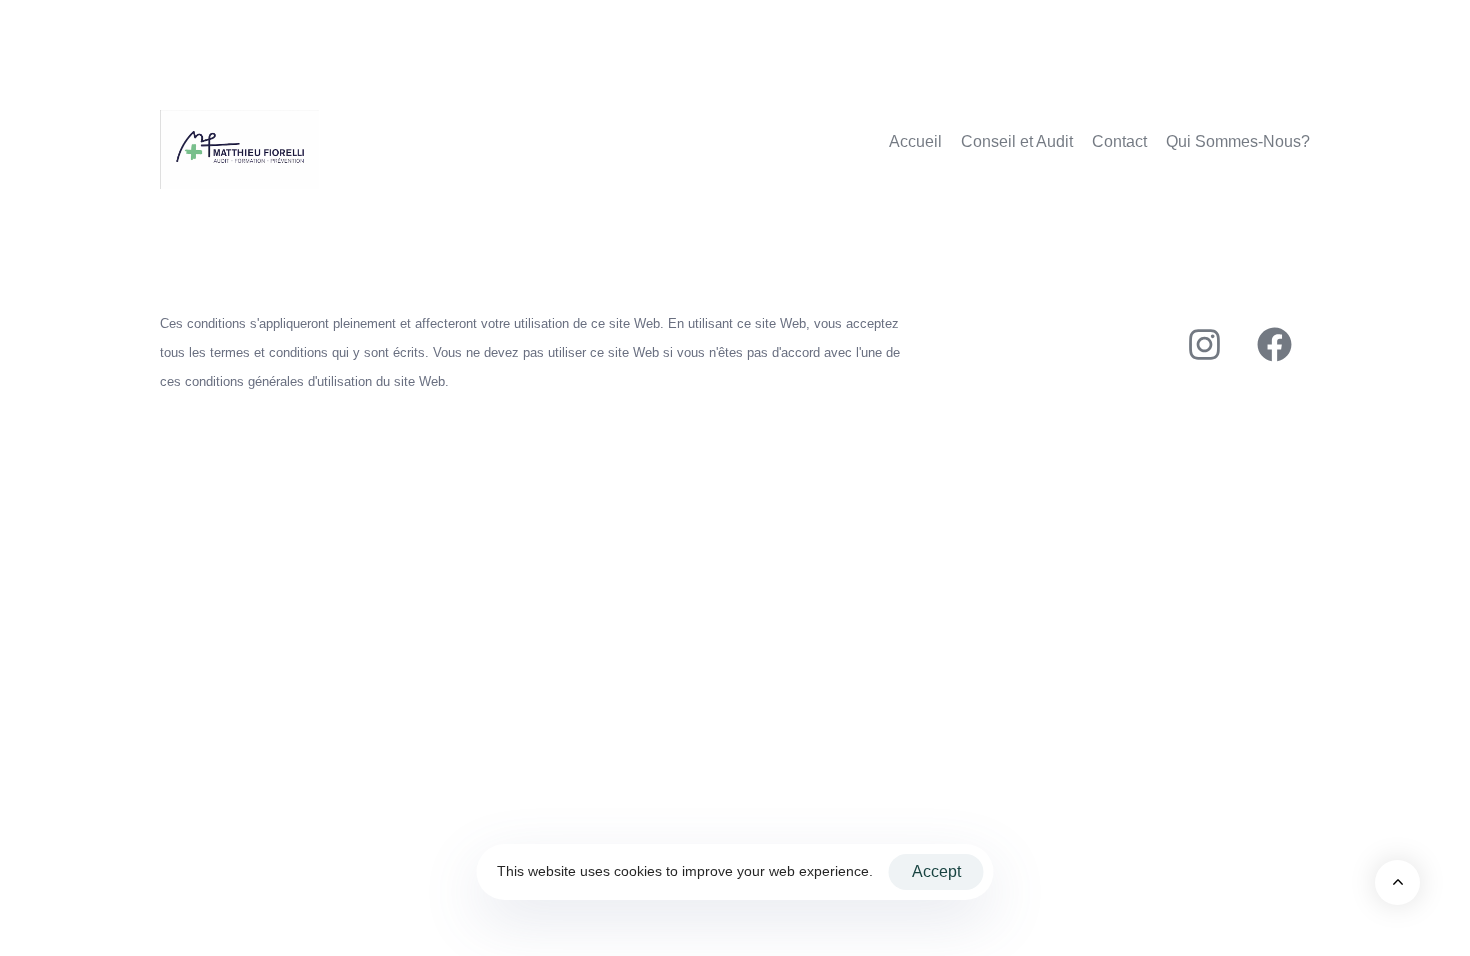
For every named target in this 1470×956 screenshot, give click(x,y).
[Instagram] (1205, 344)
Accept (936, 871)
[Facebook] (1275, 344)
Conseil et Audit (1017, 141)
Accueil (915, 141)
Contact (1119, 141)
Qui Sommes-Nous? (1238, 141)
